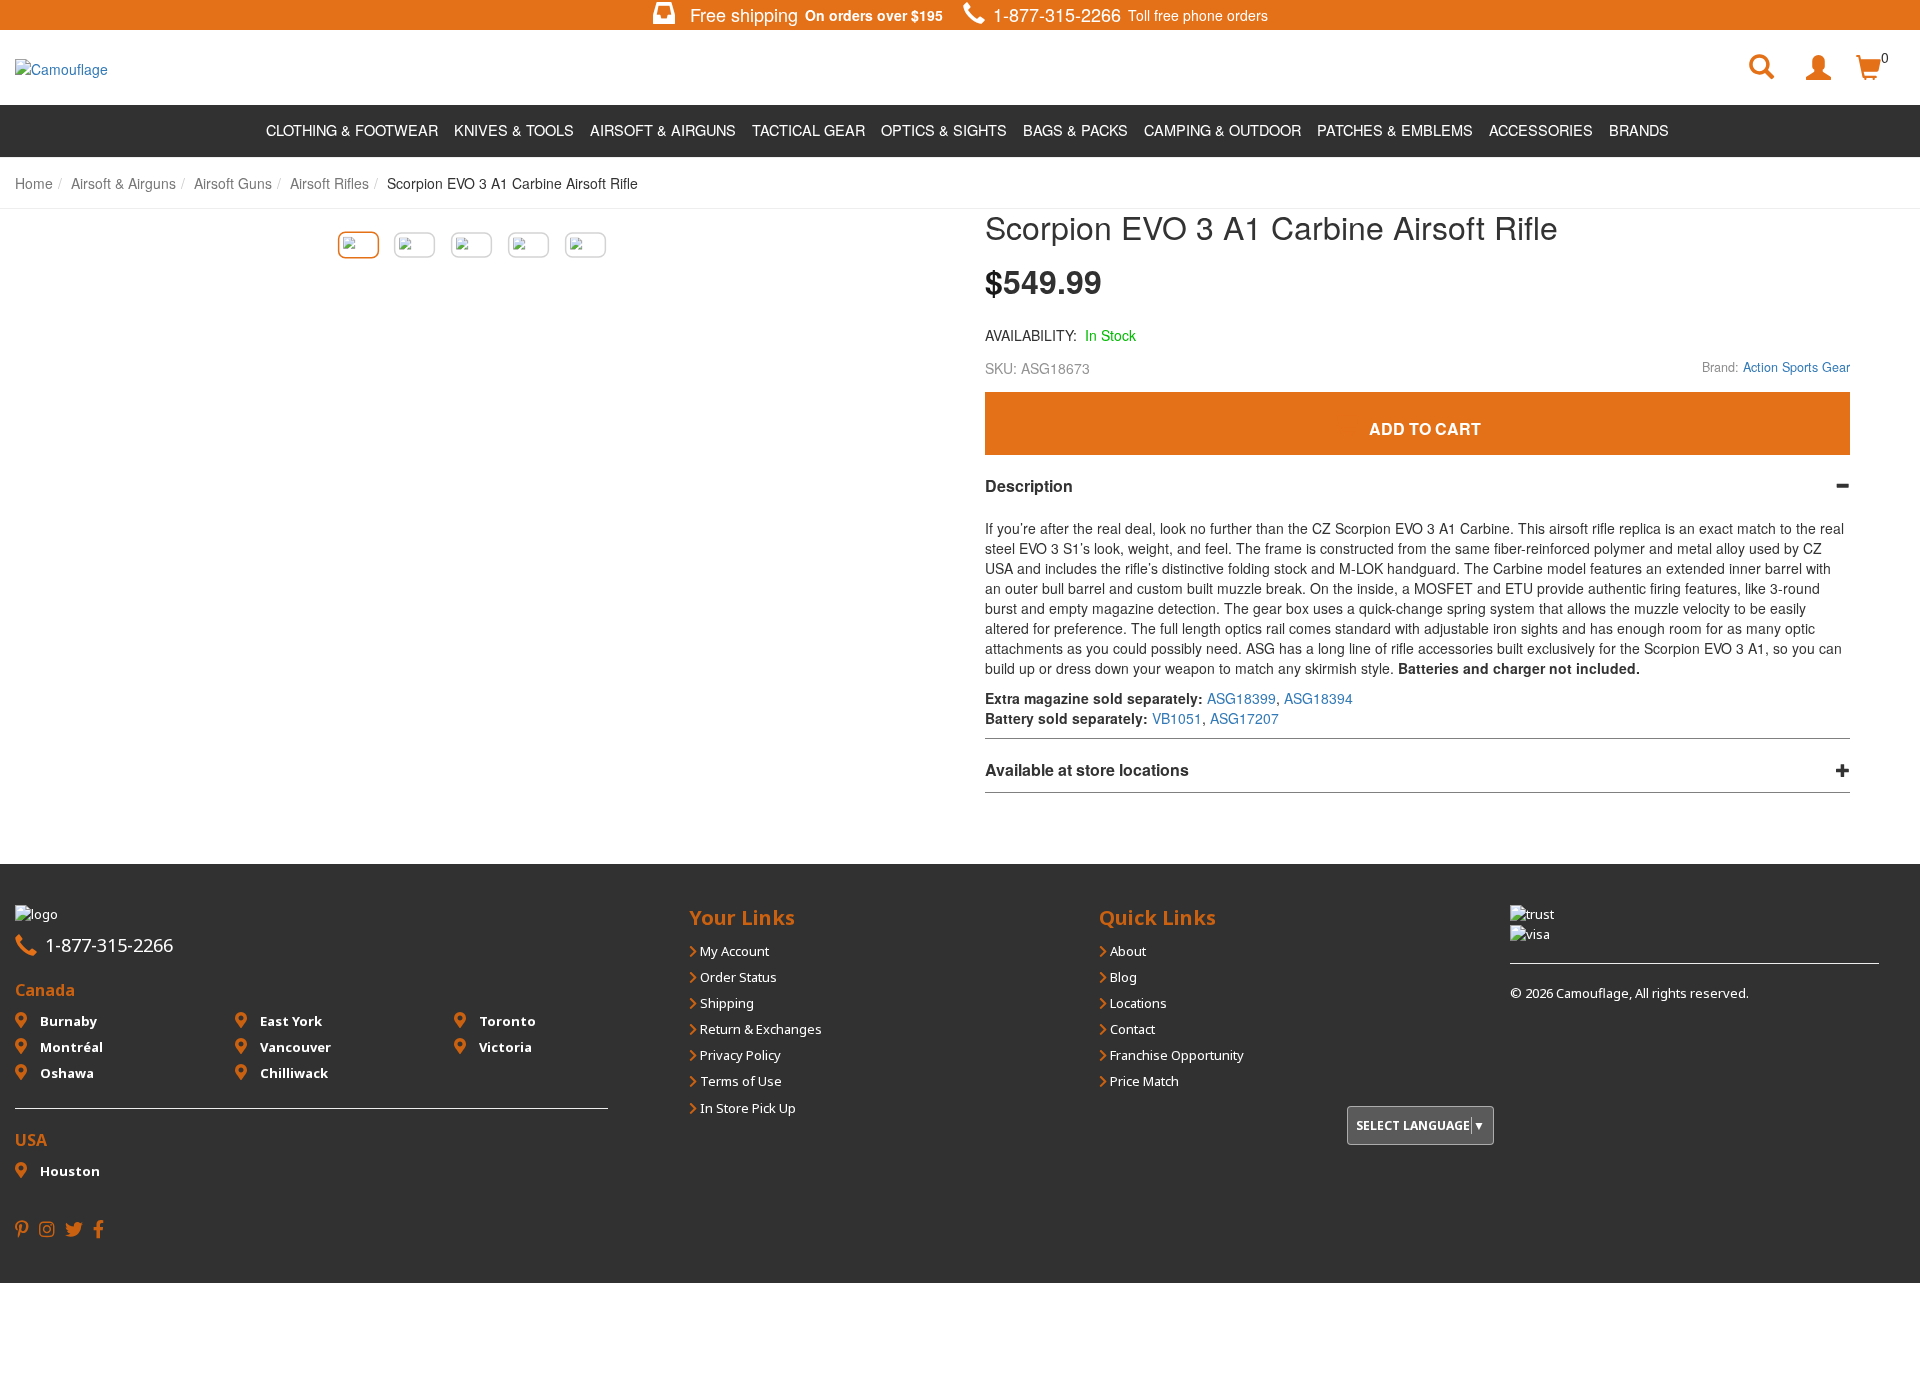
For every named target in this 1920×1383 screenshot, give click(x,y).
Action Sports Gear (1796, 367)
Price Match (1143, 1081)
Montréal (70, 1047)
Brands (1639, 129)
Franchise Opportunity (1175, 1055)
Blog (1122, 977)
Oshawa (65, 1073)
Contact (1131, 1029)
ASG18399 (1241, 698)
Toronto (506, 1021)
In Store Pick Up (746, 1108)
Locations (1137, 1003)
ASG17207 (1244, 718)
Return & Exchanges (759, 1029)
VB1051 (1177, 718)
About (1126, 951)
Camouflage (1592, 993)
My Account (733, 951)
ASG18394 (1318, 698)
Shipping (725, 1003)
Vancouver (294, 1047)
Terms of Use (739, 1081)
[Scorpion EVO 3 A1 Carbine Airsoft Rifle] (358, 244)
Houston (68, 1171)
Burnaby (67, 1021)
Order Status (737, 977)
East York (289, 1021)
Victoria (504, 1047)
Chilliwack (292, 1073)
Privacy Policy (739, 1055)
